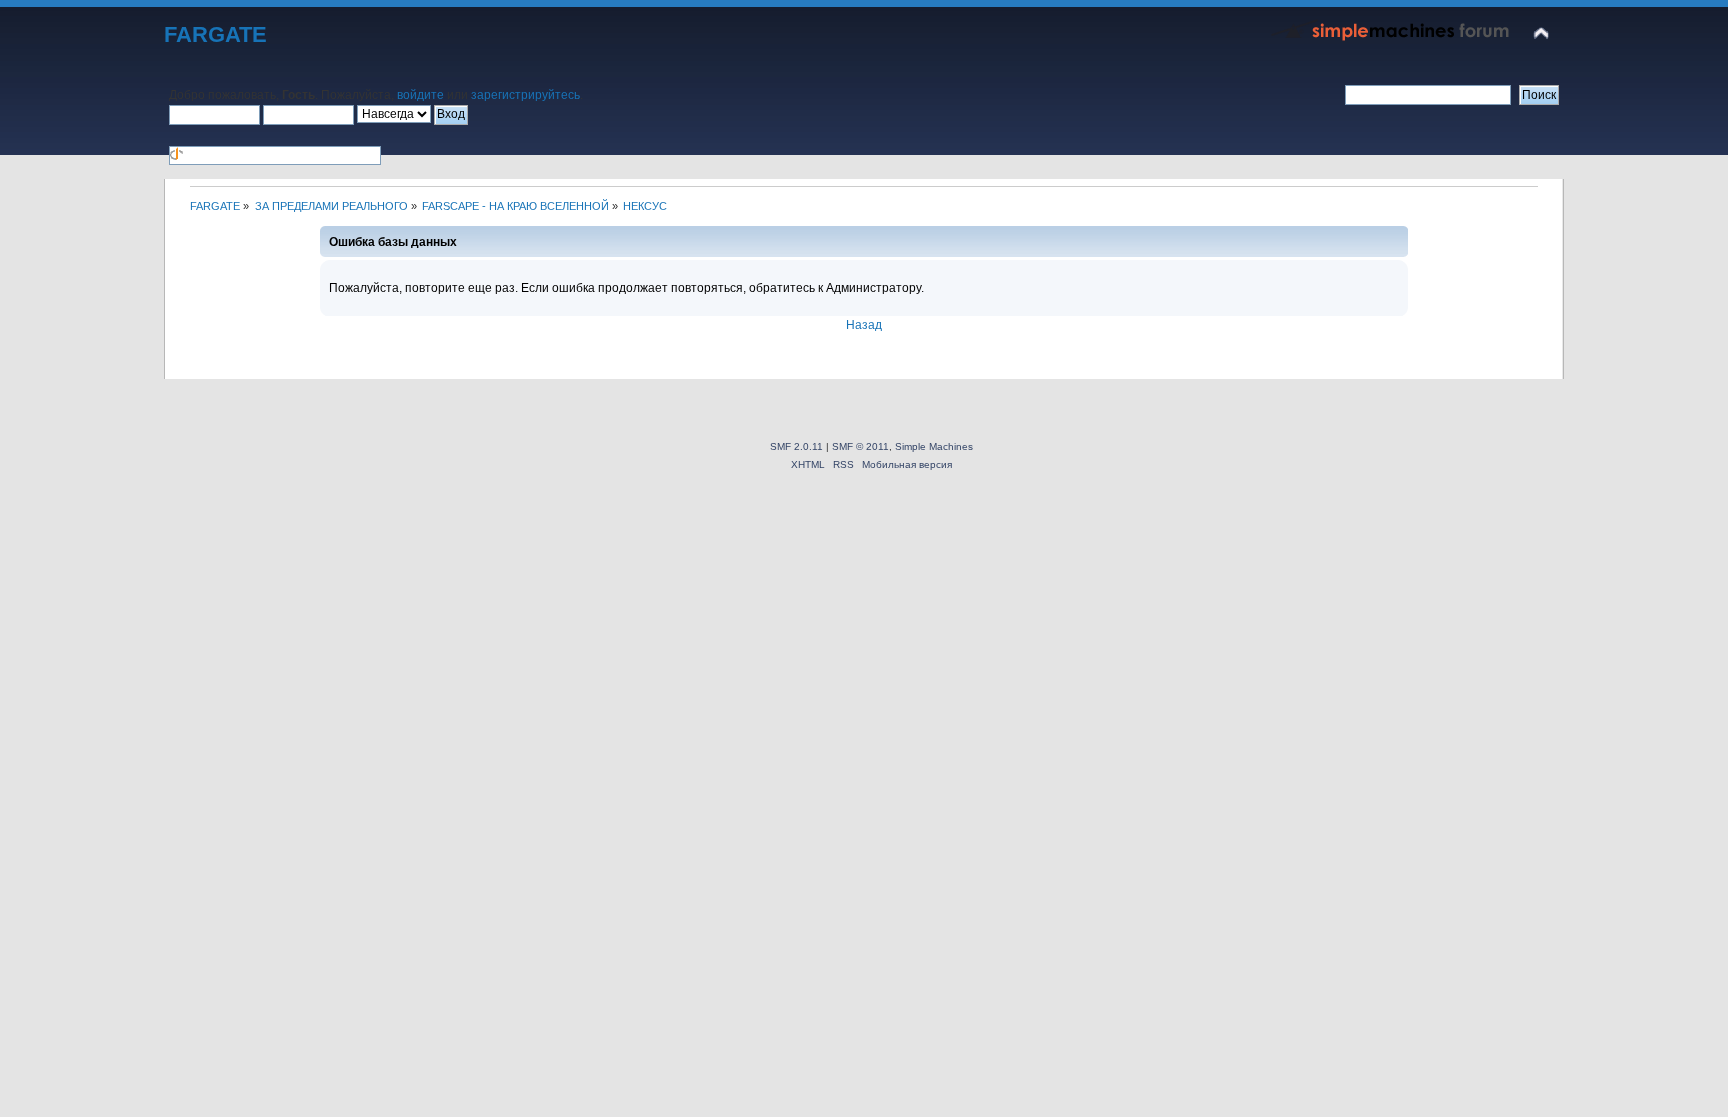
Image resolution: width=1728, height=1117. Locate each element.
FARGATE (215, 34)
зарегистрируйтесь (525, 95)
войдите (420, 95)
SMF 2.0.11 (796, 446)
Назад (864, 325)
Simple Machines (934, 446)
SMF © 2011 (860, 446)
